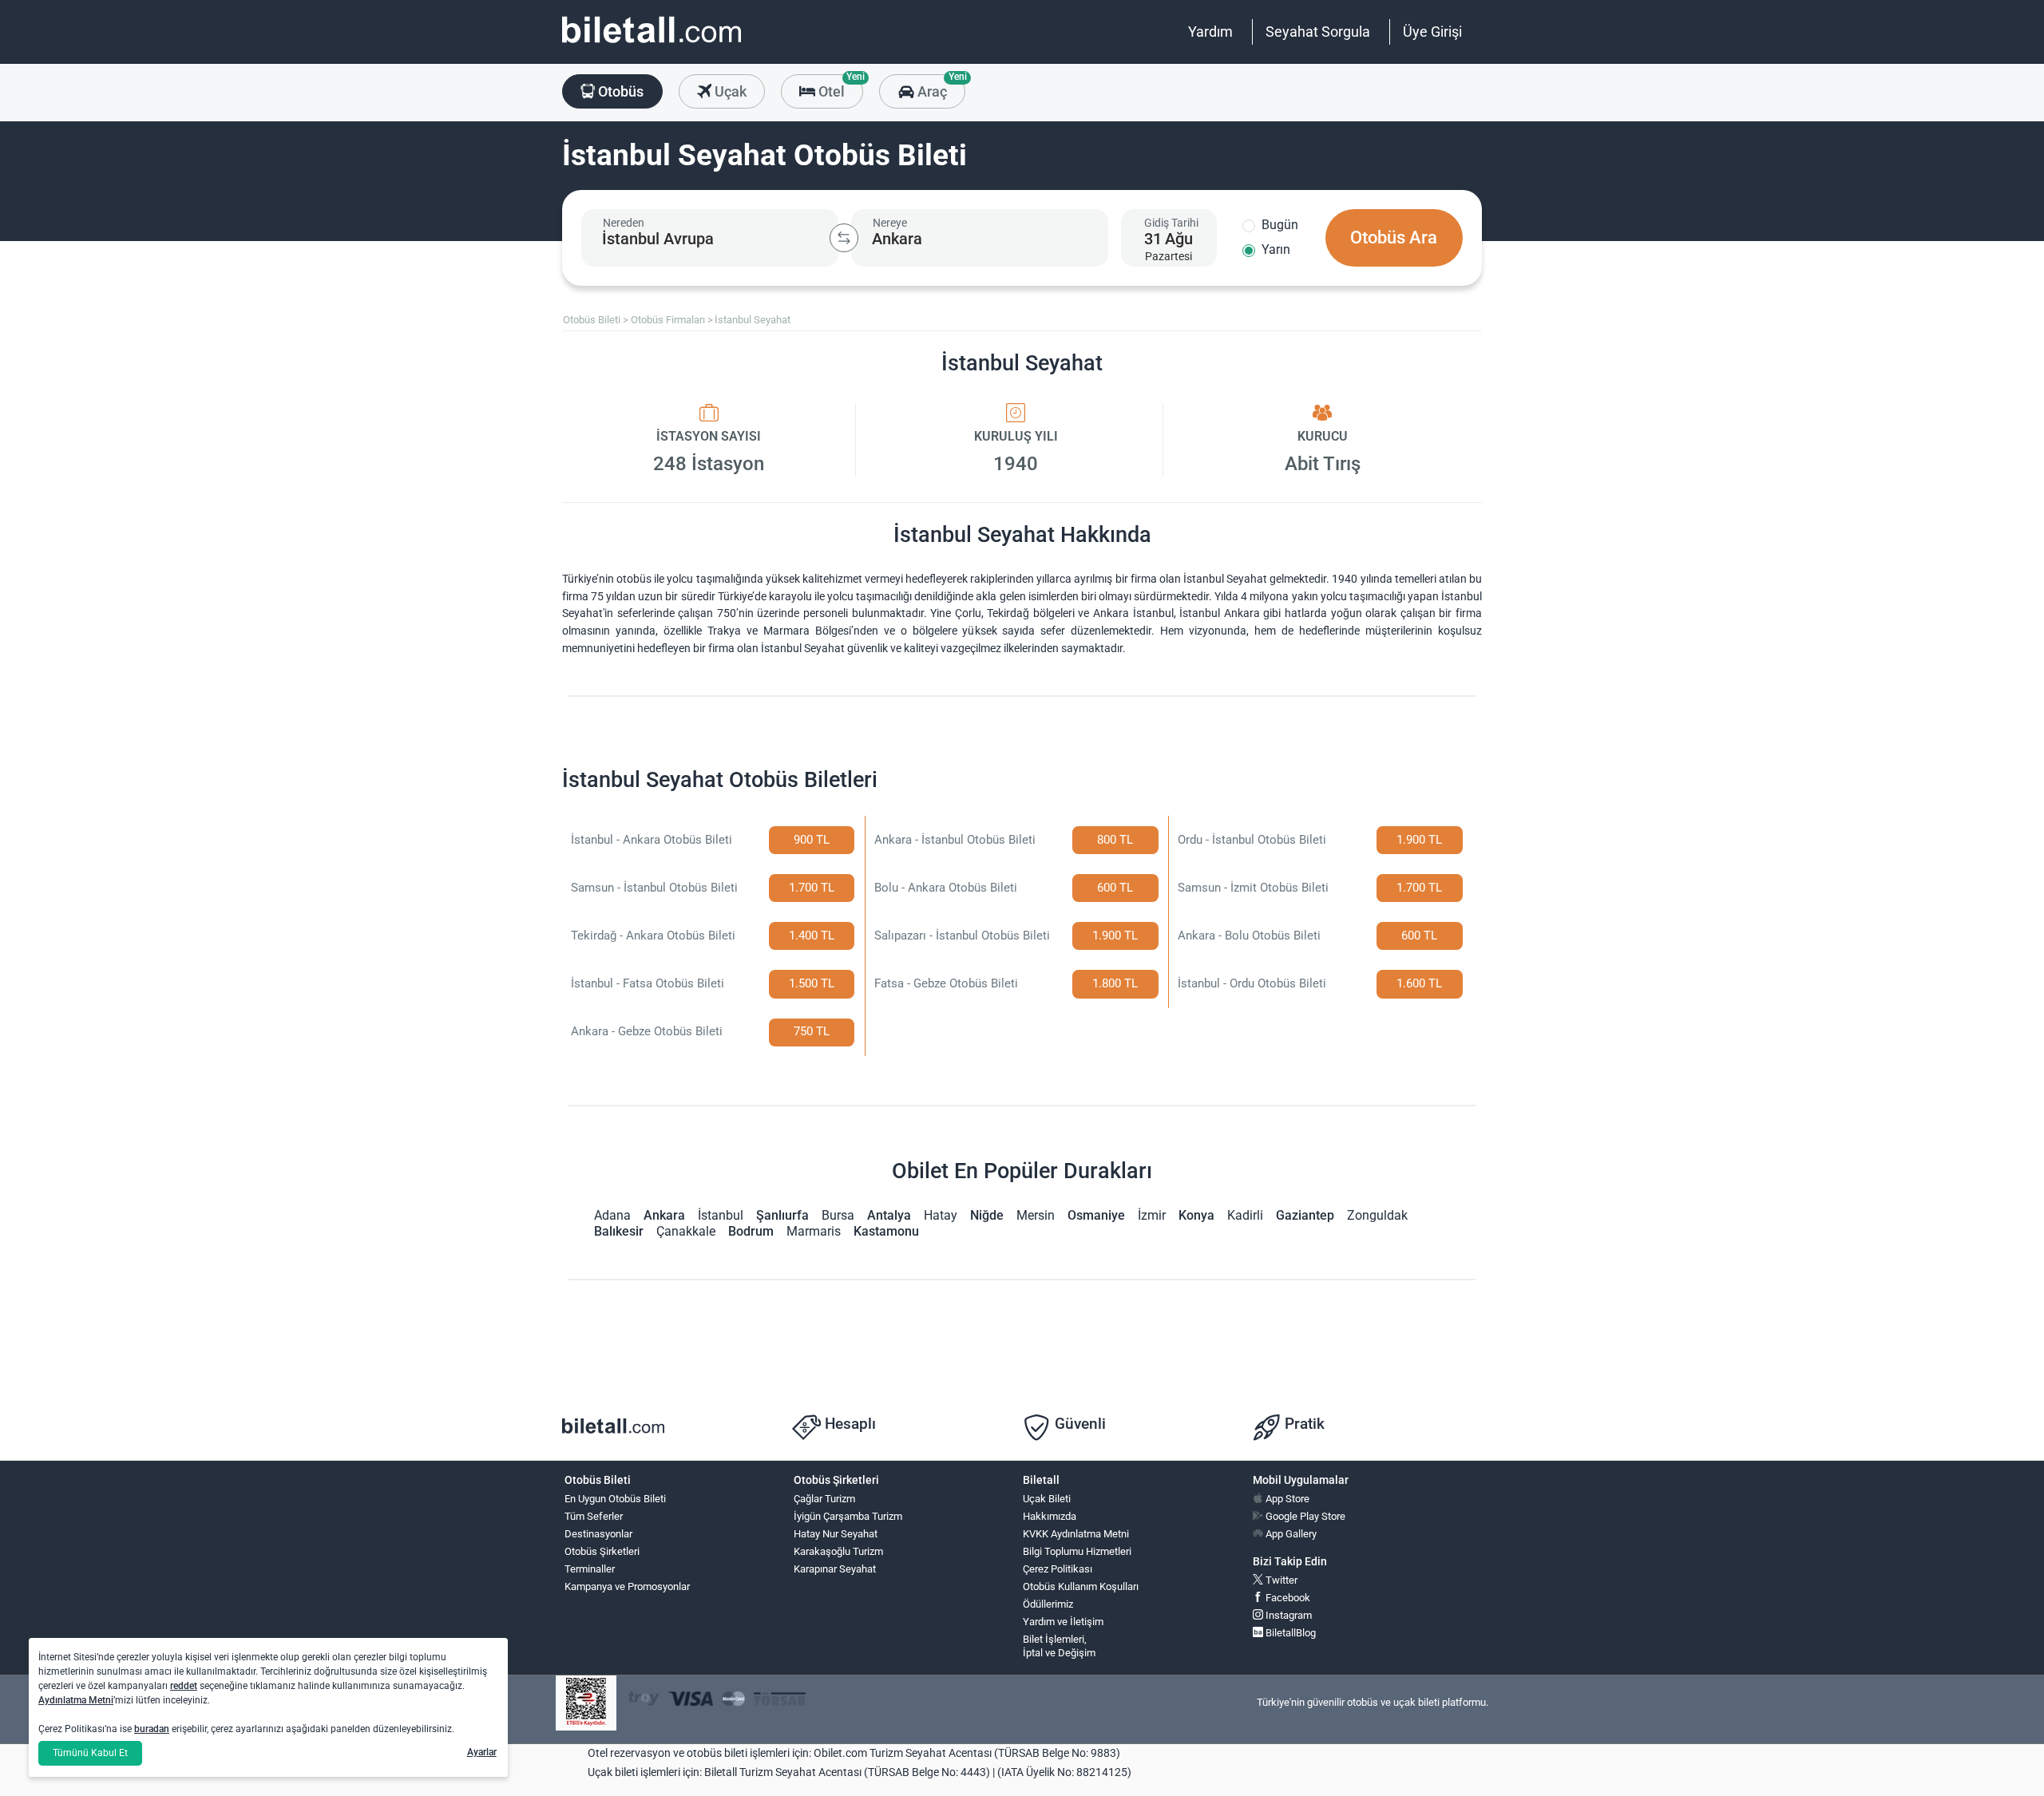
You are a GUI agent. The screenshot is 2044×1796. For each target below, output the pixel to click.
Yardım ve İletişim (1063, 1622)
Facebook (1287, 1598)
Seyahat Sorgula (1318, 32)
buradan (152, 1729)
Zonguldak (1377, 1215)
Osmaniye (1096, 1215)
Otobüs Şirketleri (602, 1551)
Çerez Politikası (1058, 1569)
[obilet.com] (652, 44)
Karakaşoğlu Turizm (838, 1551)
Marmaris (814, 1231)
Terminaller (590, 1569)
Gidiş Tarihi (1171, 223)
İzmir (1152, 1215)
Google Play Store (1304, 1516)
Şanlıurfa (782, 1215)
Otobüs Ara (1394, 237)
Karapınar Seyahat (835, 1569)
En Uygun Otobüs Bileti (615, 1499)
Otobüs (619, 91)
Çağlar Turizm (824, 1499)
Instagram (1287, 1615)
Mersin (1036, 1215)
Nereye (890, 223)
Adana (612, 1215)
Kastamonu (886, 1231)
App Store (1286, 1499)
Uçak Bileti (1047, 1499)
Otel (839, 87)
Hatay (941, 1215)
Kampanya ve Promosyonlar (627, 1586)
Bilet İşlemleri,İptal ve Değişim (1059, 1646)
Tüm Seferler (594, 1516)
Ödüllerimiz (1048, 1604)
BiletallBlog (1289, 1633)
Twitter (1280, 1580)
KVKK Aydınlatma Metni (1076, 1534)
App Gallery (1290, 1534)
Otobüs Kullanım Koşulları (1081, 1586)
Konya (1196, 1215)
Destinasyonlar (598, 1534)
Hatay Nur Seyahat (836, 1534)
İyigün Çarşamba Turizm (848, 1516)
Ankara (664, 1215)
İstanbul (721, 1215)
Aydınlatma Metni (76, 1700)
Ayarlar (482, 1752)
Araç (939, 87)
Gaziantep (1305, 1215)
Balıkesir (619, 1231)
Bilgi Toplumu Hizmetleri (1077, 1551)
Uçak (729, 91)
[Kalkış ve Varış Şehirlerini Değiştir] (844, 238)
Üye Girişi (1432, 32)
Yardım (1210, 32)
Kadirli (1245, 1215)
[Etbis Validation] (586, 1703)
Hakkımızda (1050, 1516)
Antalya (889, 1215)
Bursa (838, 1215)
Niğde (987, 1215)
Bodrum (751, 1231)
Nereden (624, 223)
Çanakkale (686, 1231)
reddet (184, 1686)
